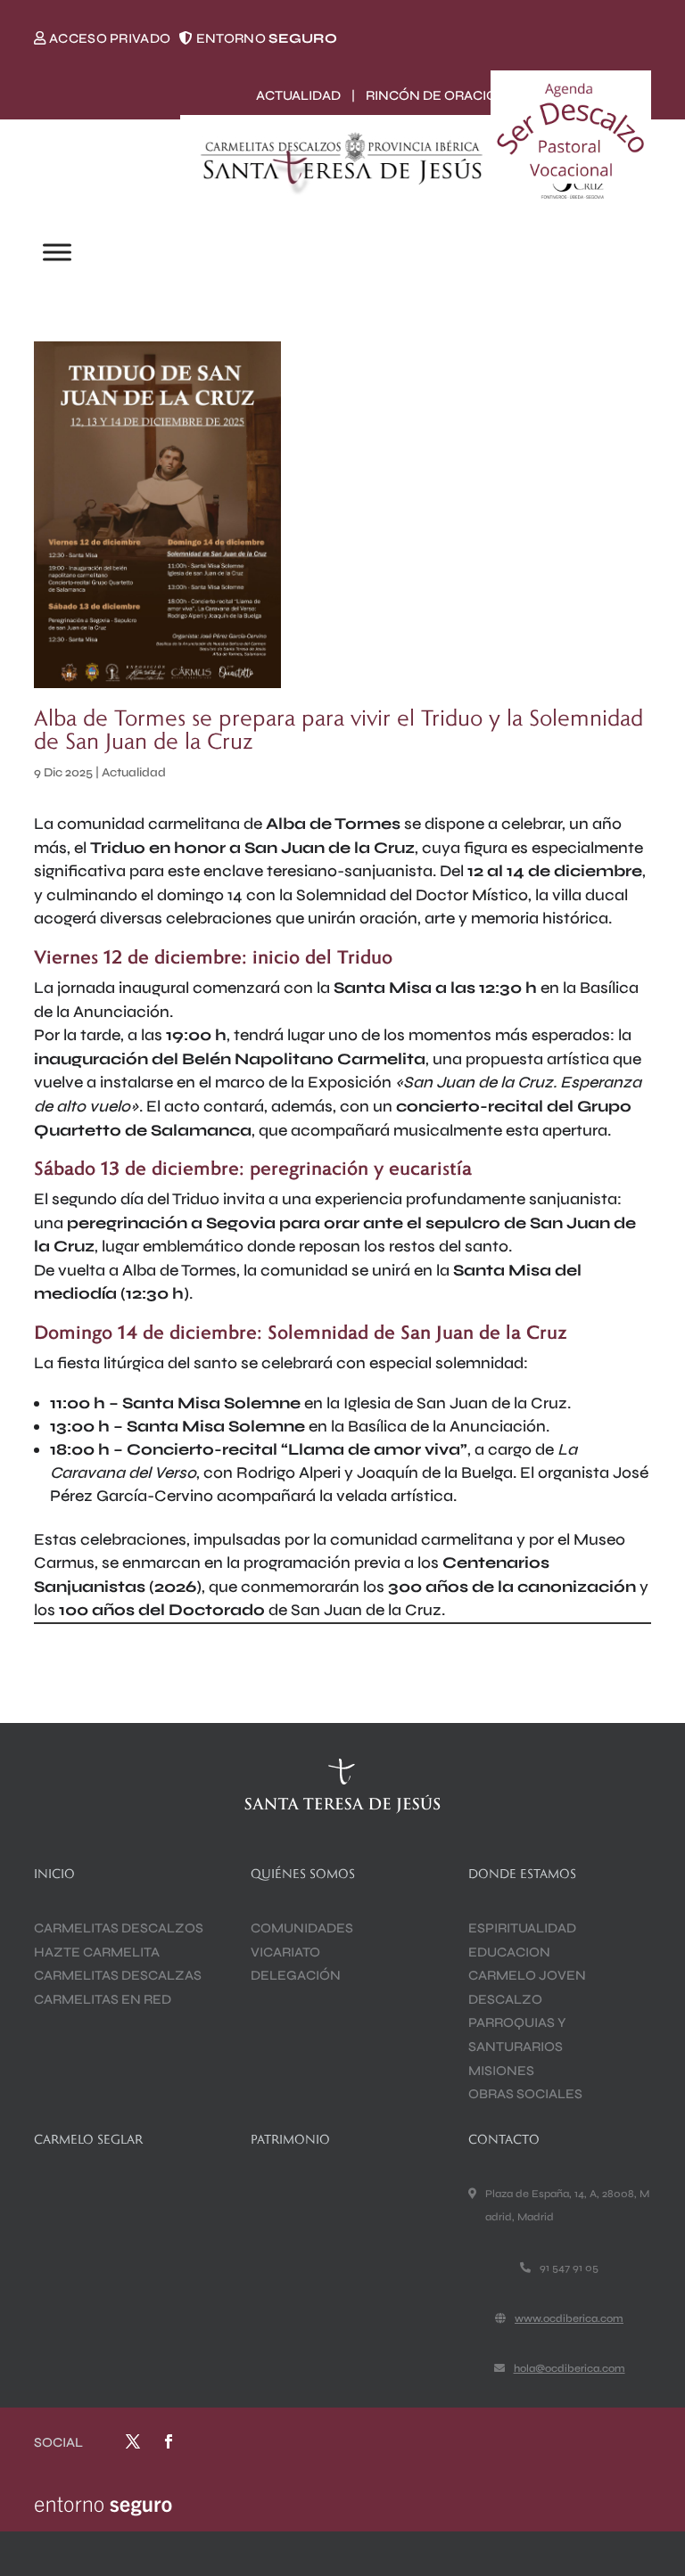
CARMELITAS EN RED (103, 1999)
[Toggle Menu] (57, 253)
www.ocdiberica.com (569, 2318)
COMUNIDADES (302, 1928)
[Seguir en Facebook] (169, 2441)
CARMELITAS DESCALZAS (118, 1975)
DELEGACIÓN (296, 1975)
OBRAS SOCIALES (525, 2094)
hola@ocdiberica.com (569, 2368)
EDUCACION (509, 1952)
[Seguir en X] (133, 2441)
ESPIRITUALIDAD (522, 1928)
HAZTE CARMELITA (97, 1952)
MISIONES (501, 2071)
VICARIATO (285, 1952)
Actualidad (134, 772)
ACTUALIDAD (298, 95)
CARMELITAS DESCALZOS (119, 1928)
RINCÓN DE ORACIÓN (437, 95)
